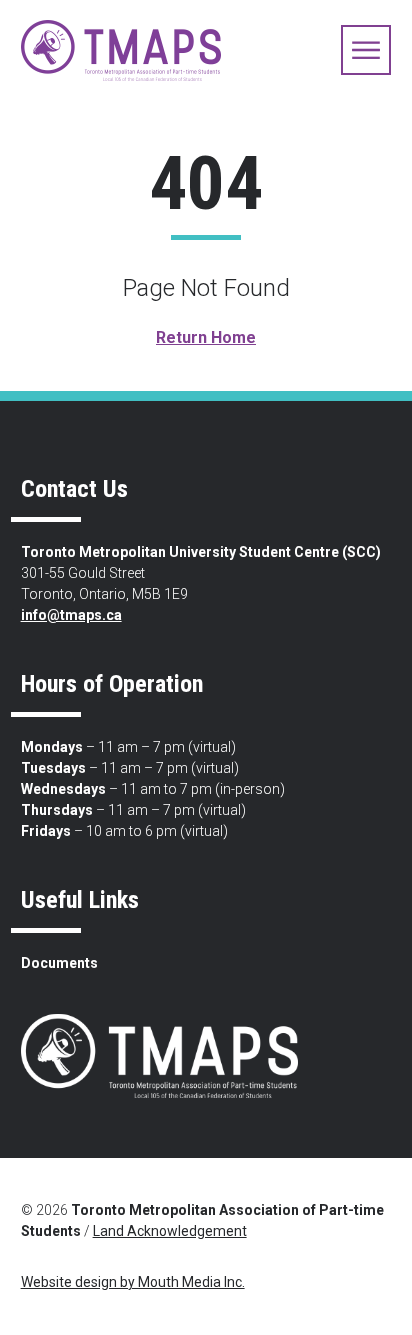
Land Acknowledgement (170, 1231)
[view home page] (121, 50)
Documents (59, 963)
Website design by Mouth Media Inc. (133, 1282)
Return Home (206, 337)
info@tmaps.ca (71, 615)
